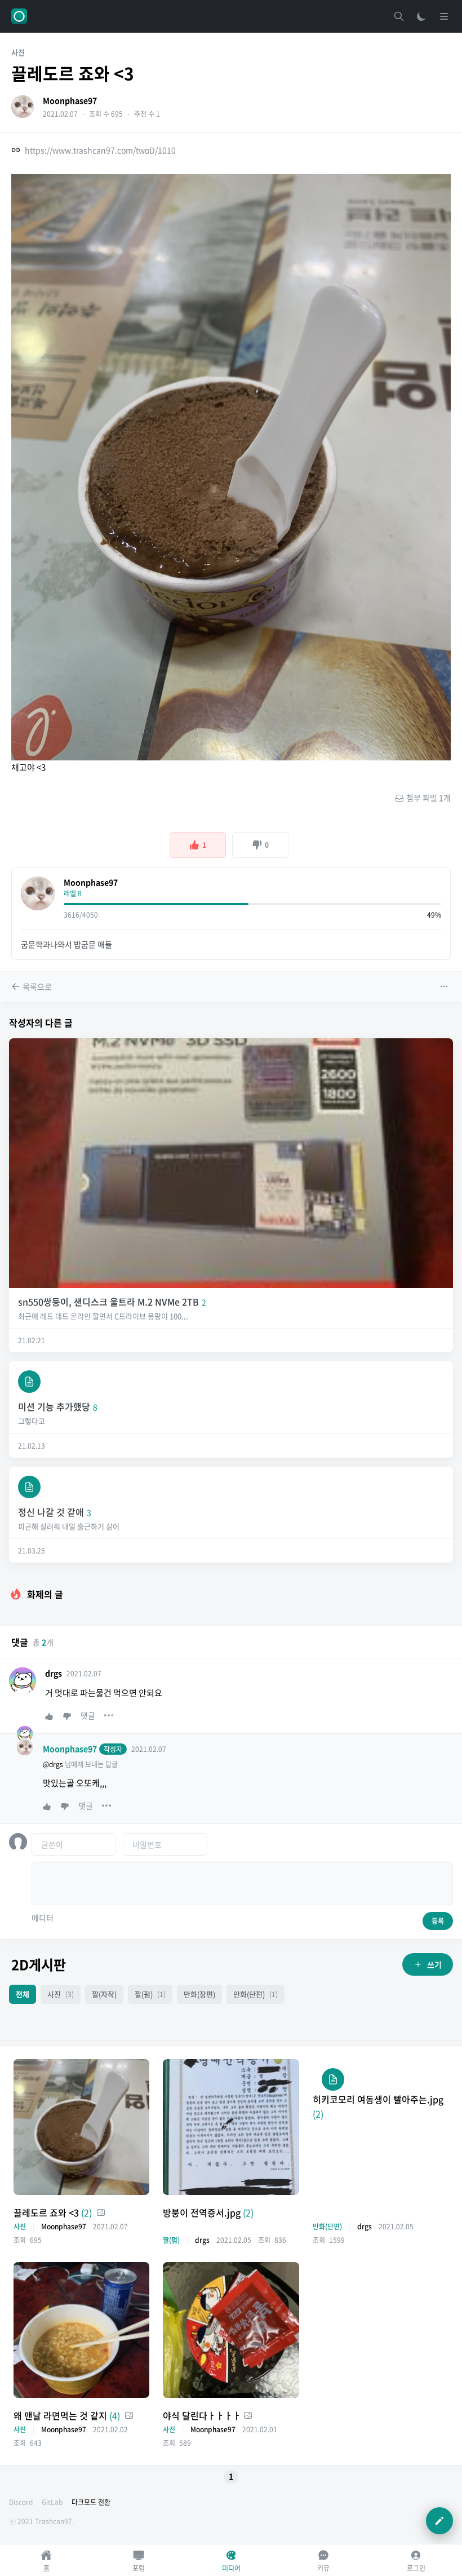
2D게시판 (39, 1964)
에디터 (43, 1918)
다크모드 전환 (91, 2502)
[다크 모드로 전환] (421, 16)
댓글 (88, 1715)
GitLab (52, 2502)
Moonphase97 (70, 100)
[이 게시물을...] (445, 986)
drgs (54, 1673)
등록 (438, 1921)
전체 (23, 1994)
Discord (21, 2502)
